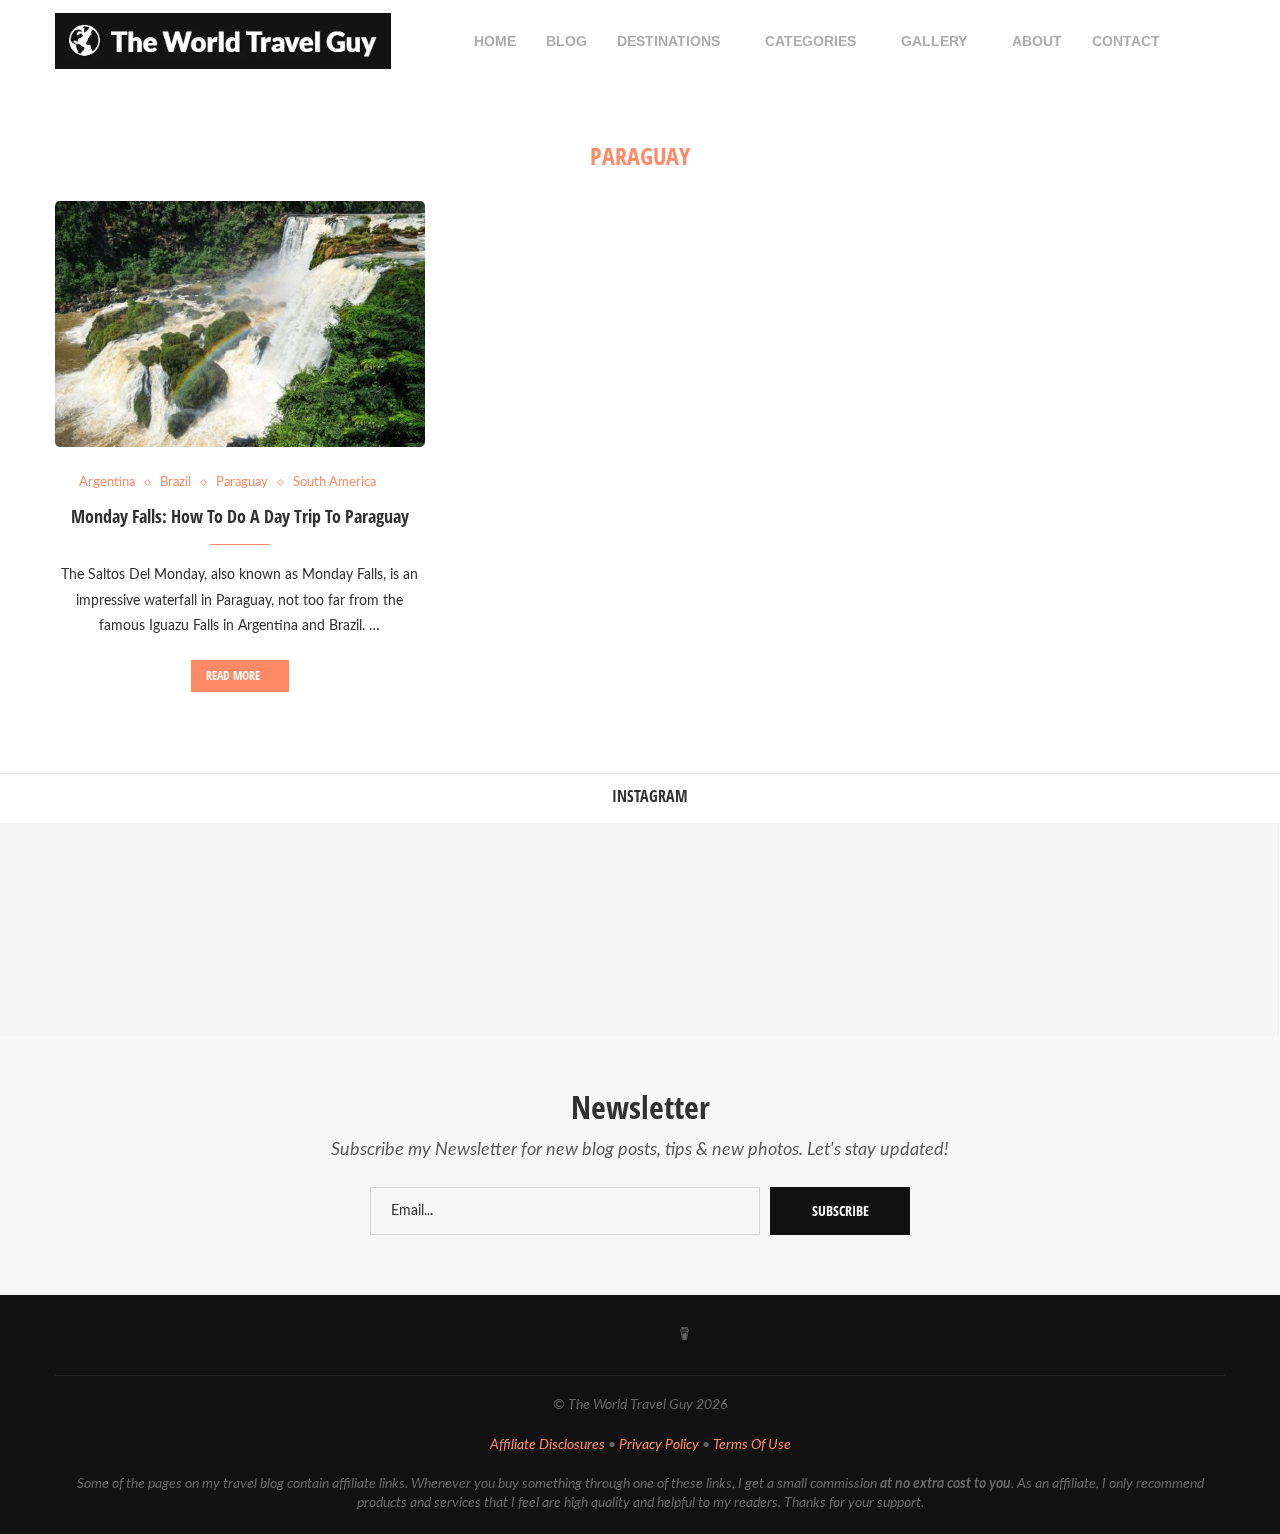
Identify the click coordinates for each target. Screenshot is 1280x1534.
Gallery (934, 41)
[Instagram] (551, 1335)
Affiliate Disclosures (547, 1445)
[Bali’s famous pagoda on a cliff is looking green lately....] (746, 929)
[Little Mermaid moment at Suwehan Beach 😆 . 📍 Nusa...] (319, 929)
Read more (233, 675)
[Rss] (774, 1335)
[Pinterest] (639, 1335)
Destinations (668, 41)
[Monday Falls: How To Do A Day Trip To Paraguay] (240, 324)
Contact (1126, 41)
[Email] (730, 1335)
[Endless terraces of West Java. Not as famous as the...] (1172, 929)
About (1037, 41)
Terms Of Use (752, 1445)
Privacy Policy (659, 1445)
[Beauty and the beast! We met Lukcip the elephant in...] (532, 929)
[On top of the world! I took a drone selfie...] (959, 929)
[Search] (1215, 41)
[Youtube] (595, 1335)
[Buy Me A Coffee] (684, 1335)
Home (495, 41)
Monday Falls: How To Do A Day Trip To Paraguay (240, 516)
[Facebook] (507, 1335)
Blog (566, 41)
